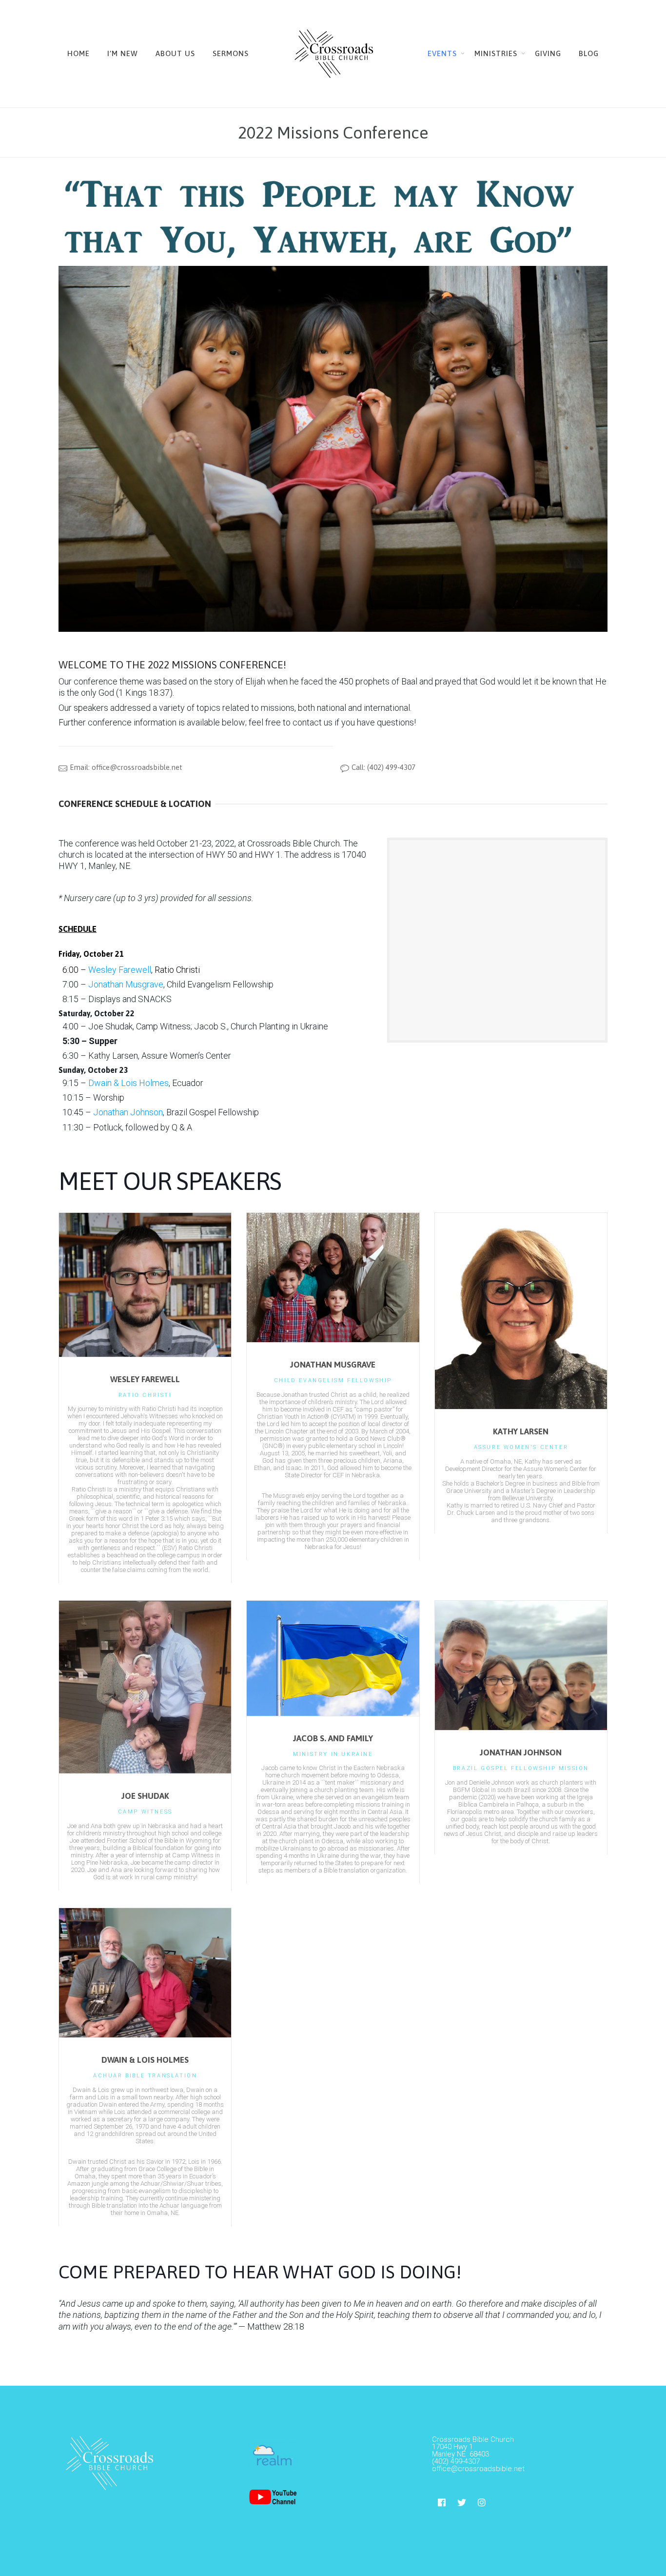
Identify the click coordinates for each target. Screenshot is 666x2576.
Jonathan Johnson (128, 1112)
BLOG (589, 53)
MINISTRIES (496, 53)
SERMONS (231, 53)
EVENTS (442, 53)
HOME (78, 53)
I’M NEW (123, 53)
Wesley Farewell (120, 970)
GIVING (548, 53)
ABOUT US (175, 53)
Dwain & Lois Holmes (128, 1083)
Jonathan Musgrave (126, 984)
